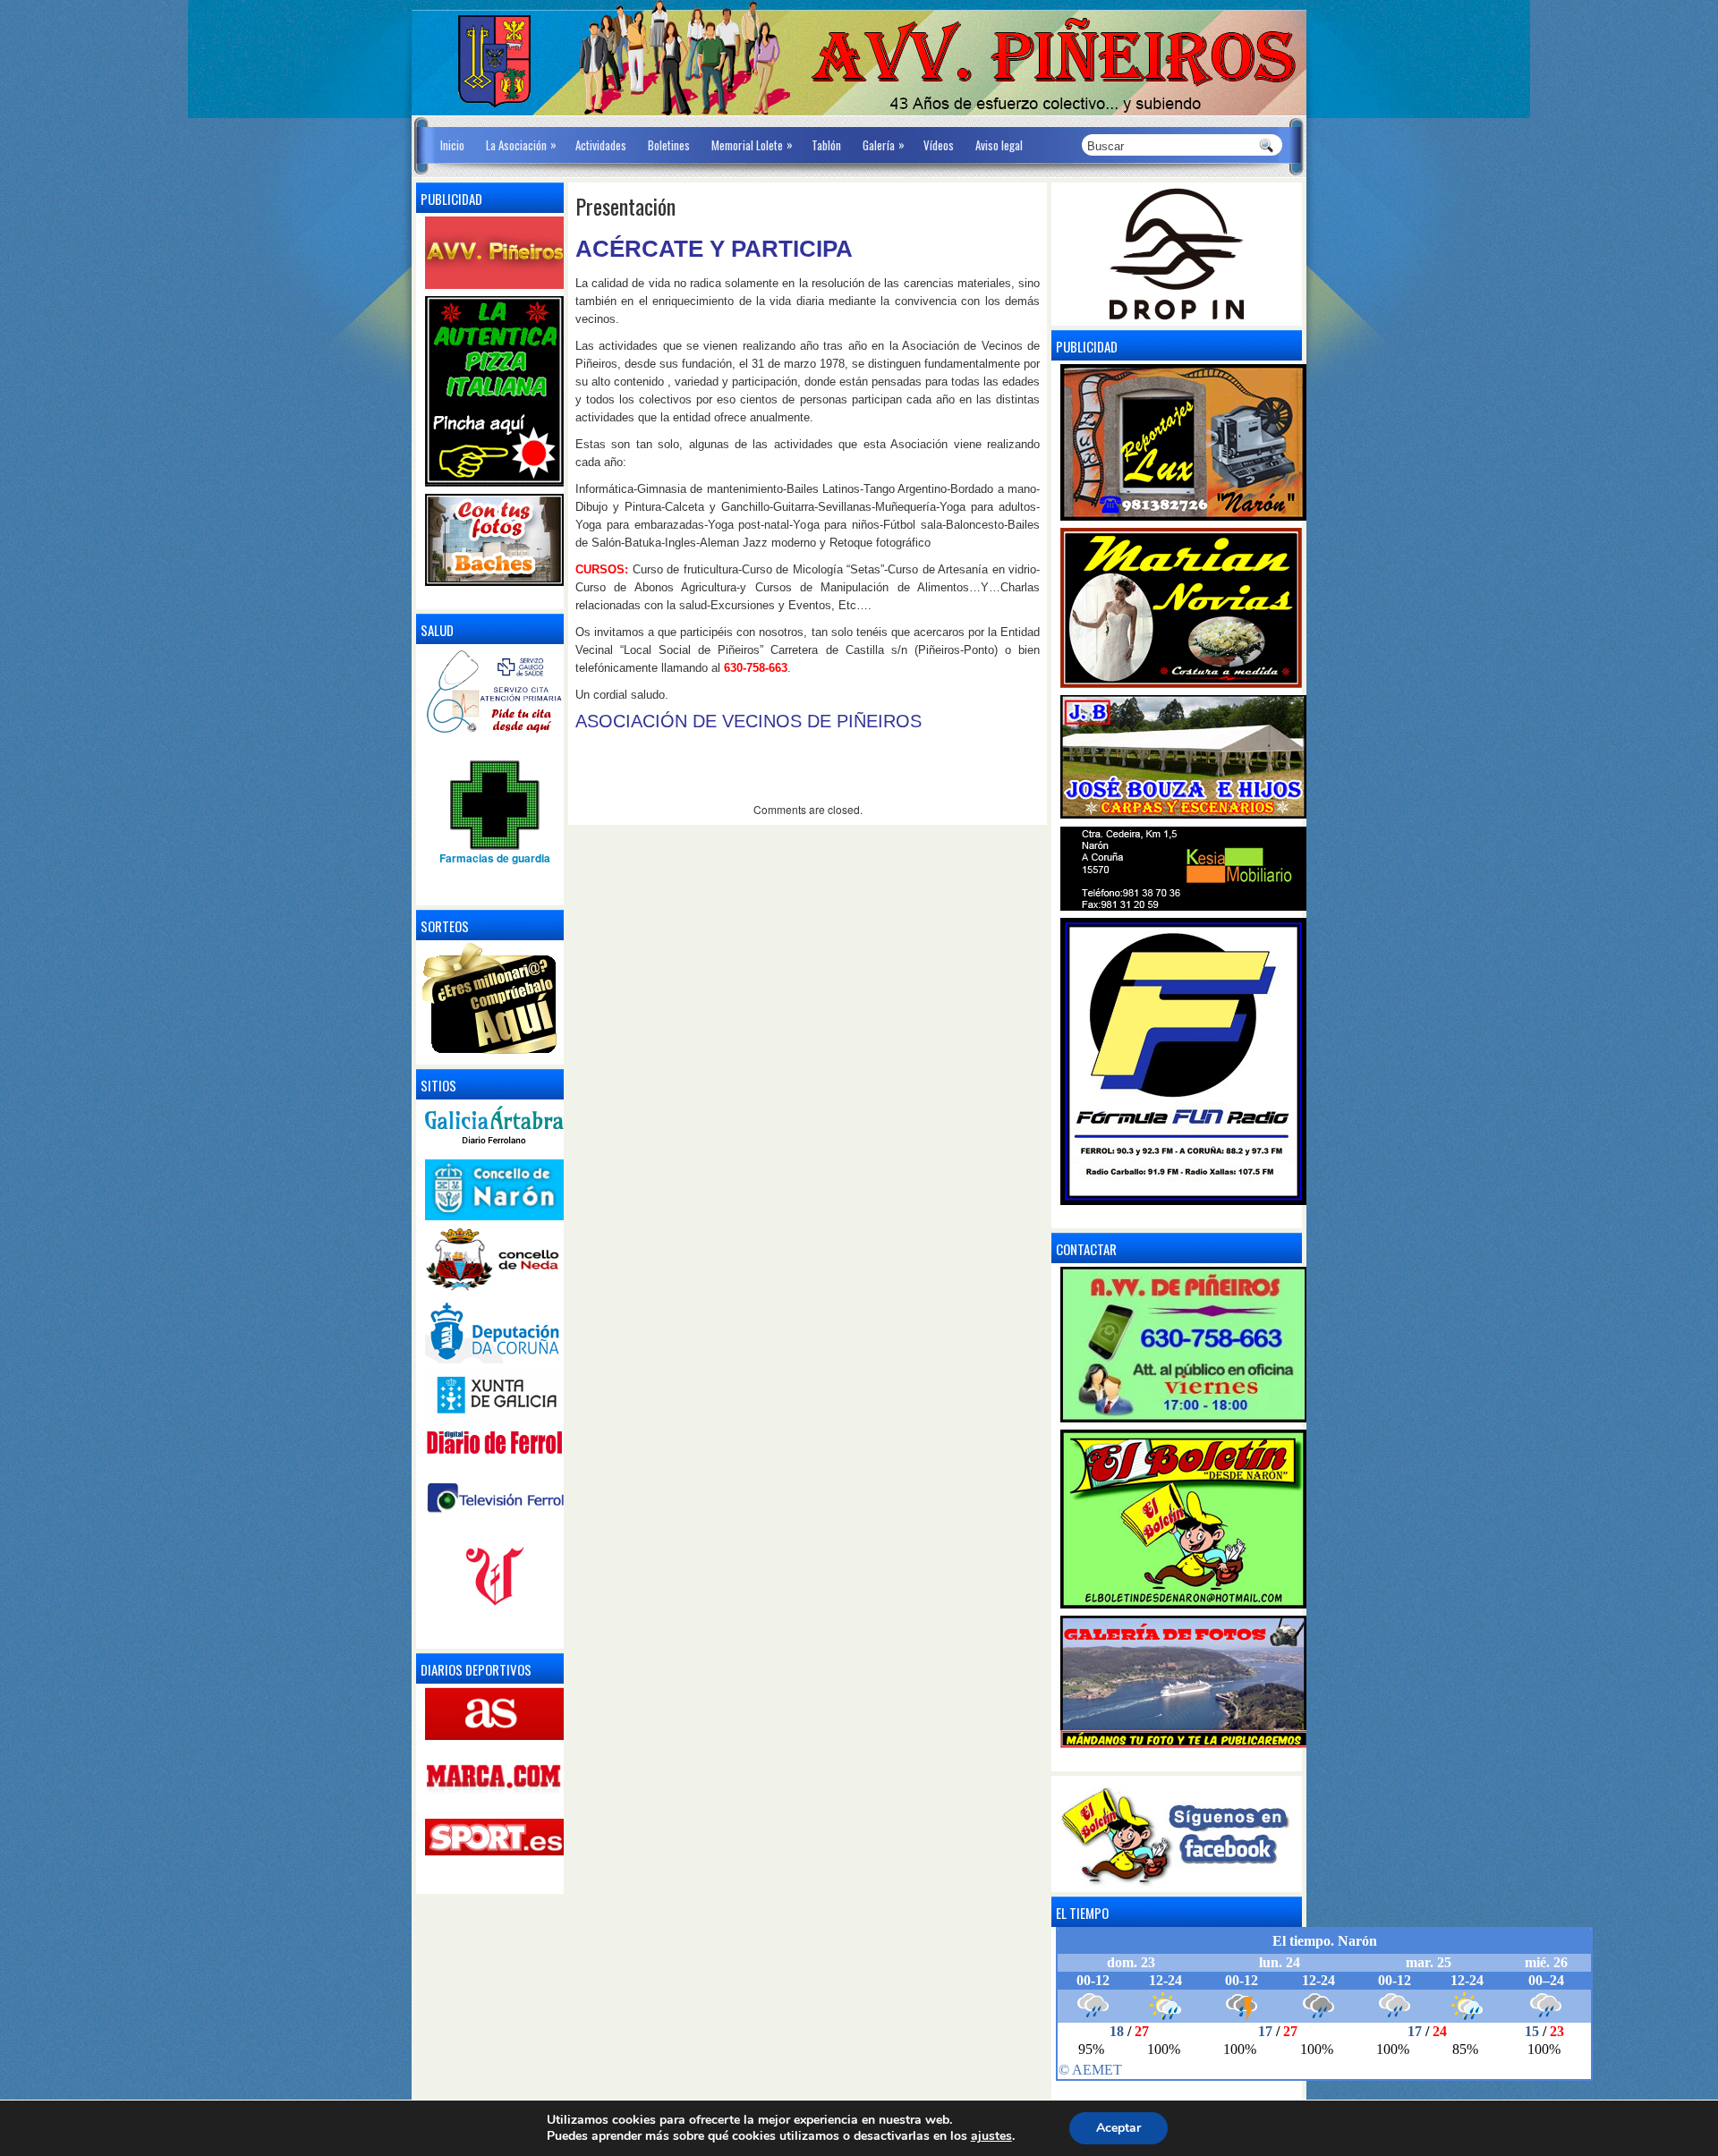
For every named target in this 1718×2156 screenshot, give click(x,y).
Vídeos (939, 145)
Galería (884, 144)
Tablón (826, 145)
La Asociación (521, 144)
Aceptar (1118, 2128)
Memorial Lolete (752, 144)
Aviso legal (999, 145)
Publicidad (1087, 346)
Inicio (452, 145)
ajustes (991, 2136)
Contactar (1086, 1249)
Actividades (601, 145)
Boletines (669, 145)
